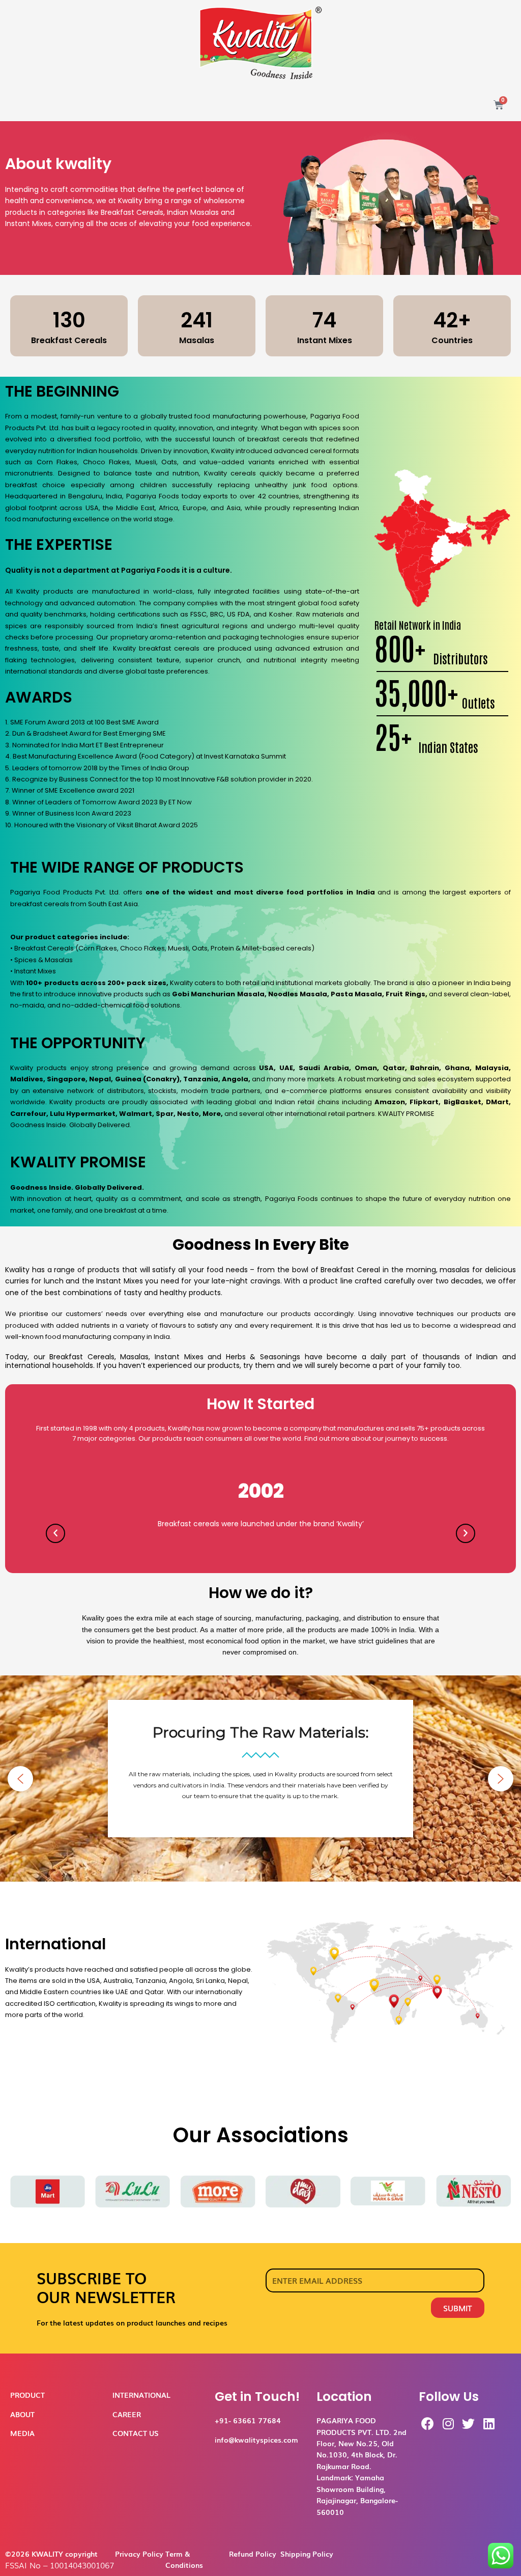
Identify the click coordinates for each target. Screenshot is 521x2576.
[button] (20, 1779)
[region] (260, 1779)
